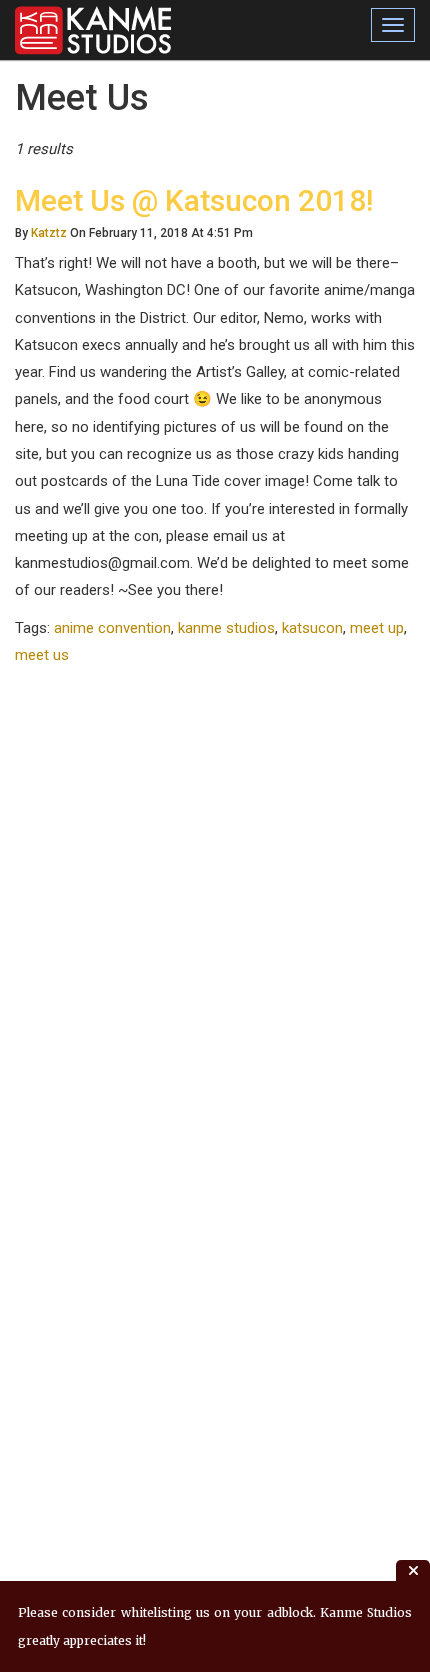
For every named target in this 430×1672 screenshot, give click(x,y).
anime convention (112, 628)
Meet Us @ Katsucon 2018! (194, 200)
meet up (377, 628)
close (413, 1570)
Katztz (49, 233)
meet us (42, 655)
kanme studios (226, 628)
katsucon (312, 628)
